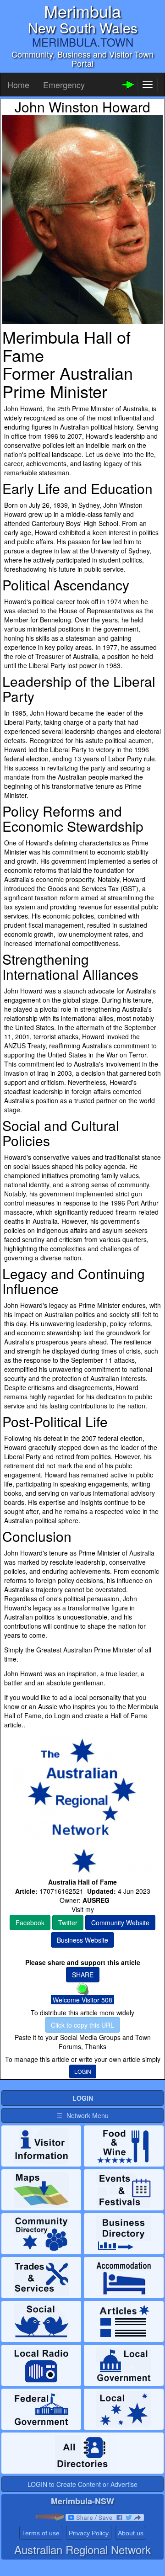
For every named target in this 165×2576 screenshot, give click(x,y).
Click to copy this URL (82, 2025)
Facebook (30, 1923)
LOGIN (83, 2071)
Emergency (64, 85)
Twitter (68, 1923)
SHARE (83, 1975)
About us (131, 2533)
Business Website (82, 1940)
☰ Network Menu (83, 2115)
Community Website (120, 1923)
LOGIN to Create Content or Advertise (82, 2484)
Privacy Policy (89, 2533)
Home (18, 85)
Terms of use (41, 2533)
